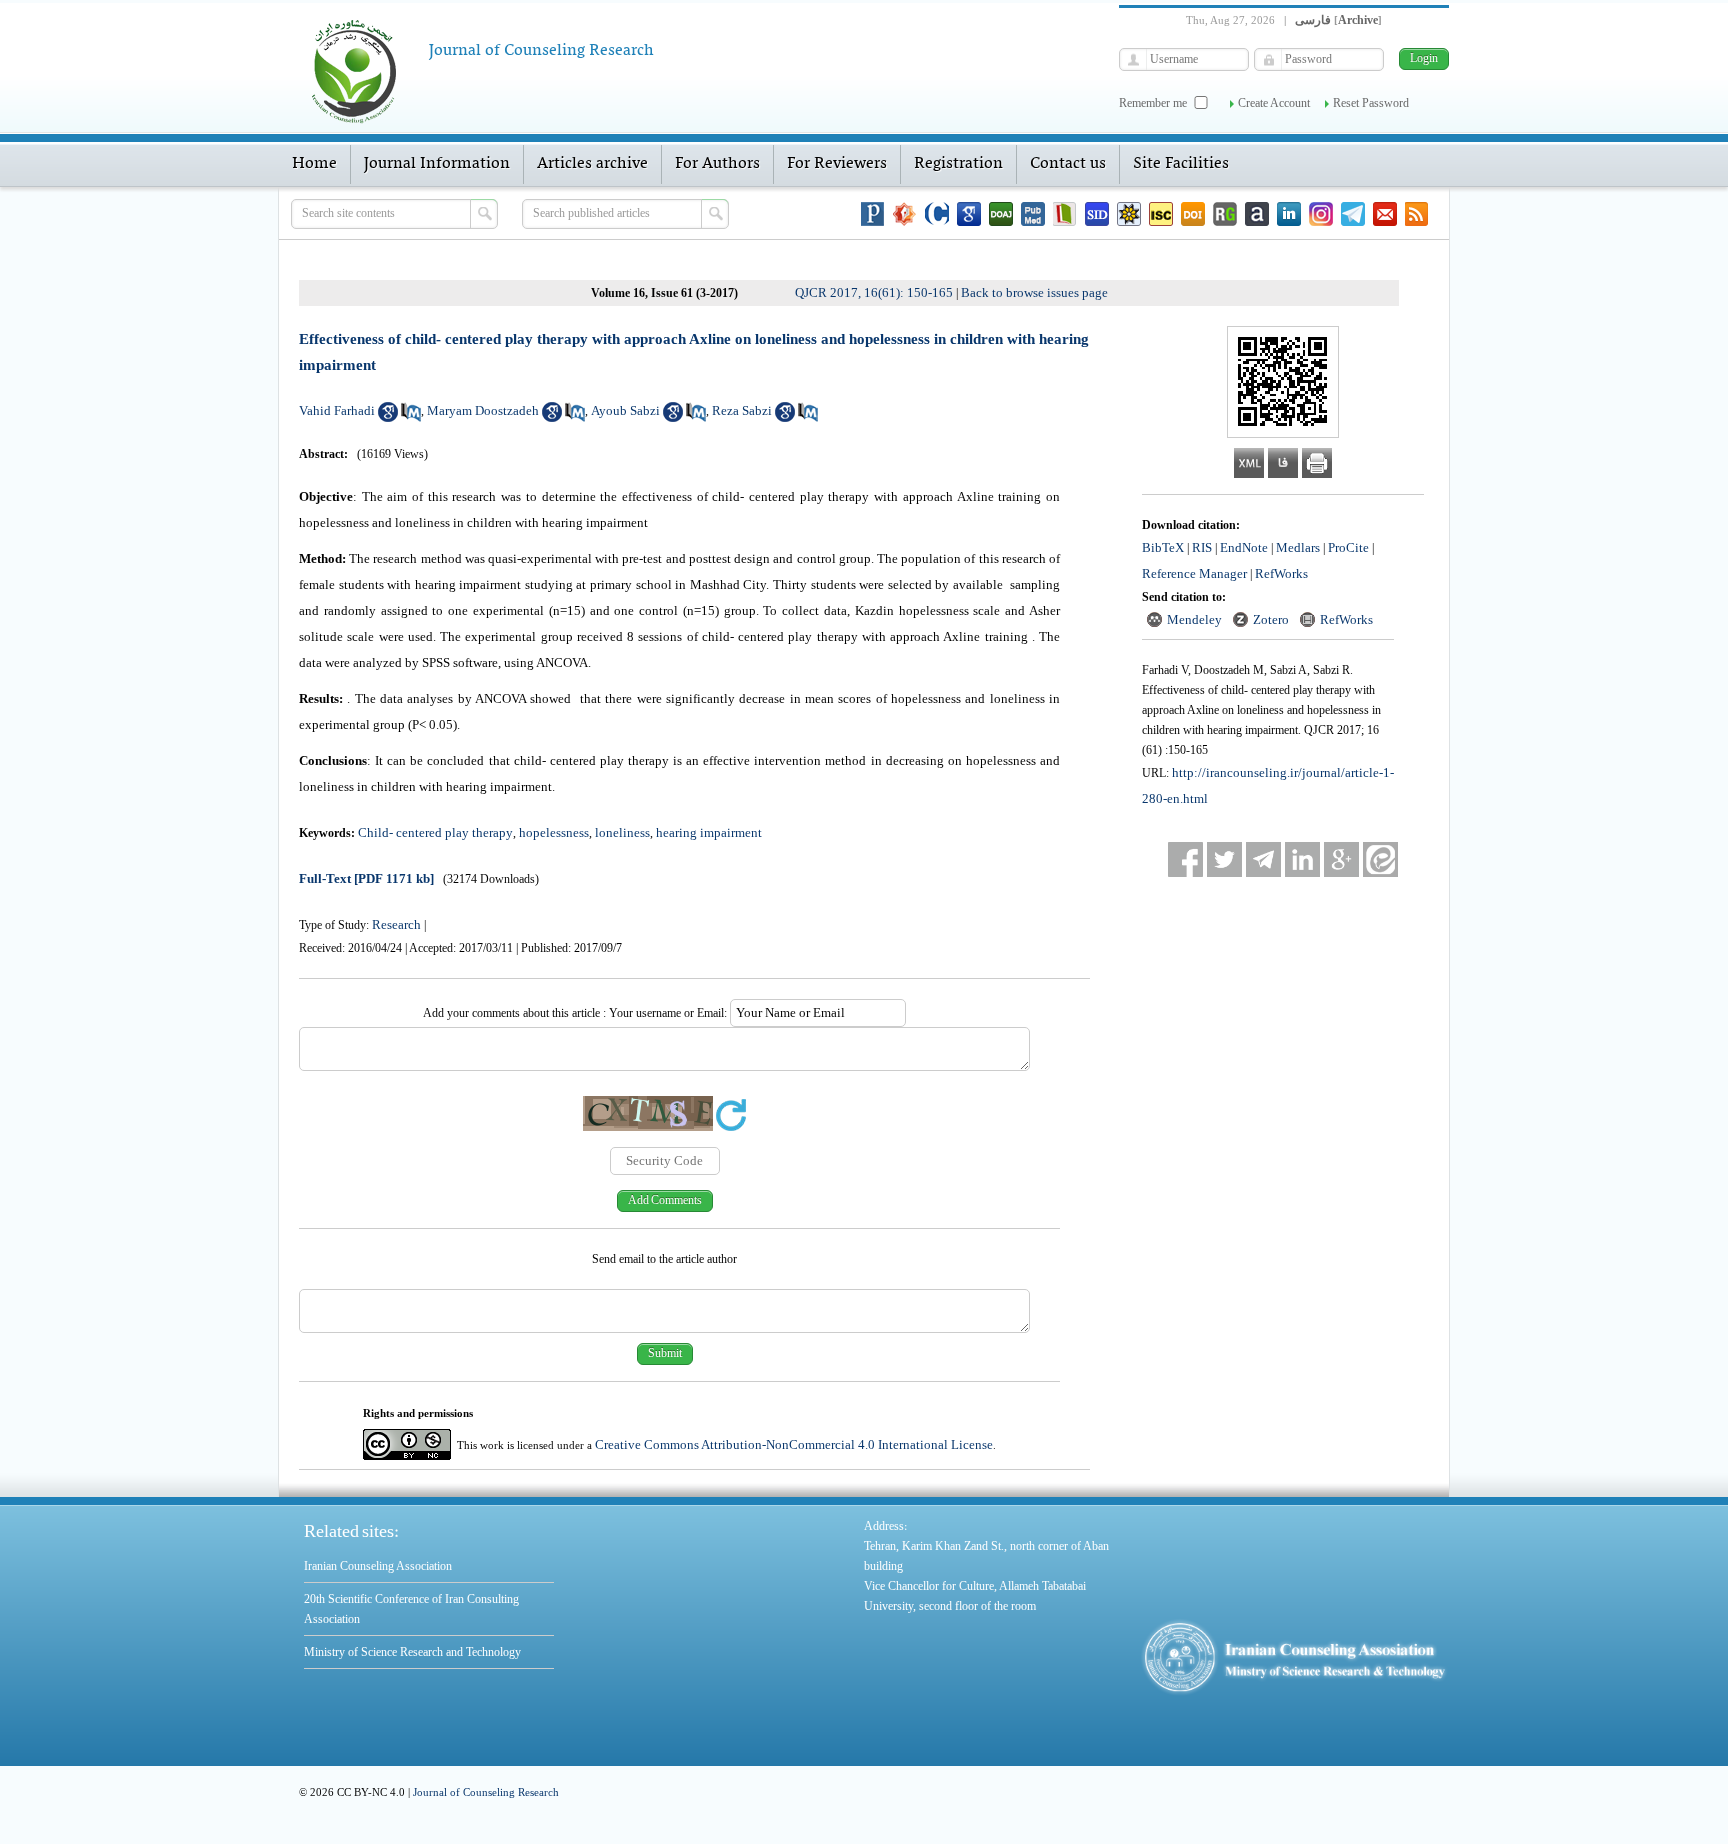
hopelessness (554, 832)
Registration (958, 164)
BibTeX (1163, 547)
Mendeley (1194, 619)
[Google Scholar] (969, 214)
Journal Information (437, 164)
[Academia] (1257, 214)
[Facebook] (1185, 859)
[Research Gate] (1225, 214)
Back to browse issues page (1034, 292)
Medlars (1298, 547)
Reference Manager (1194, 573)
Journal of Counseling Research (486, 1792)
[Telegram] (1353, 214)
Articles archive (592, 164)
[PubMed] (1033, 214)
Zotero (1271, 619)
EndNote (1244, 547)
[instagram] (1321, 214)
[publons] (873, 214)
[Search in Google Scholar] (388, 417)
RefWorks (1281, 573)
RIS (1202, 547)
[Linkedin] (1289, 214)
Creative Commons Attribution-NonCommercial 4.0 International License (794, 1444)
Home (314, 164)
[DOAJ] (1001, 214)
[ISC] (1161, 214)
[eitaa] (1380, 859)
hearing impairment (709, 832)
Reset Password (1371, 103)
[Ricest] (1129, 214)
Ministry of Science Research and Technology (412, 1652)
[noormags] (905, 214)
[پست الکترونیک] (1385, 214)
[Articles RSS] (1417, 214)
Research (396, 924)
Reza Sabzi (742, 410)
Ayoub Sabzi (625, 410)
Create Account (1274, 103)
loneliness (622, 832)
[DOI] (1193, 214)
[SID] (1097, 214)
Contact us (1068, 164)
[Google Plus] (1341, 859)
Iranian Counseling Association (378, 1566)
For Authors (717, 164)
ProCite (1348, 547)
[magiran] (1065, 214)
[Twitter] (1224, 859)
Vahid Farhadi (337, 410)
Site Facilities (1181, 164)
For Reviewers (837, 164)
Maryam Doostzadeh (483, 410)
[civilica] (937, 214)
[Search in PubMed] (411, 417)
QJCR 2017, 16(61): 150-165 (874, 292)
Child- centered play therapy (435, 832)
